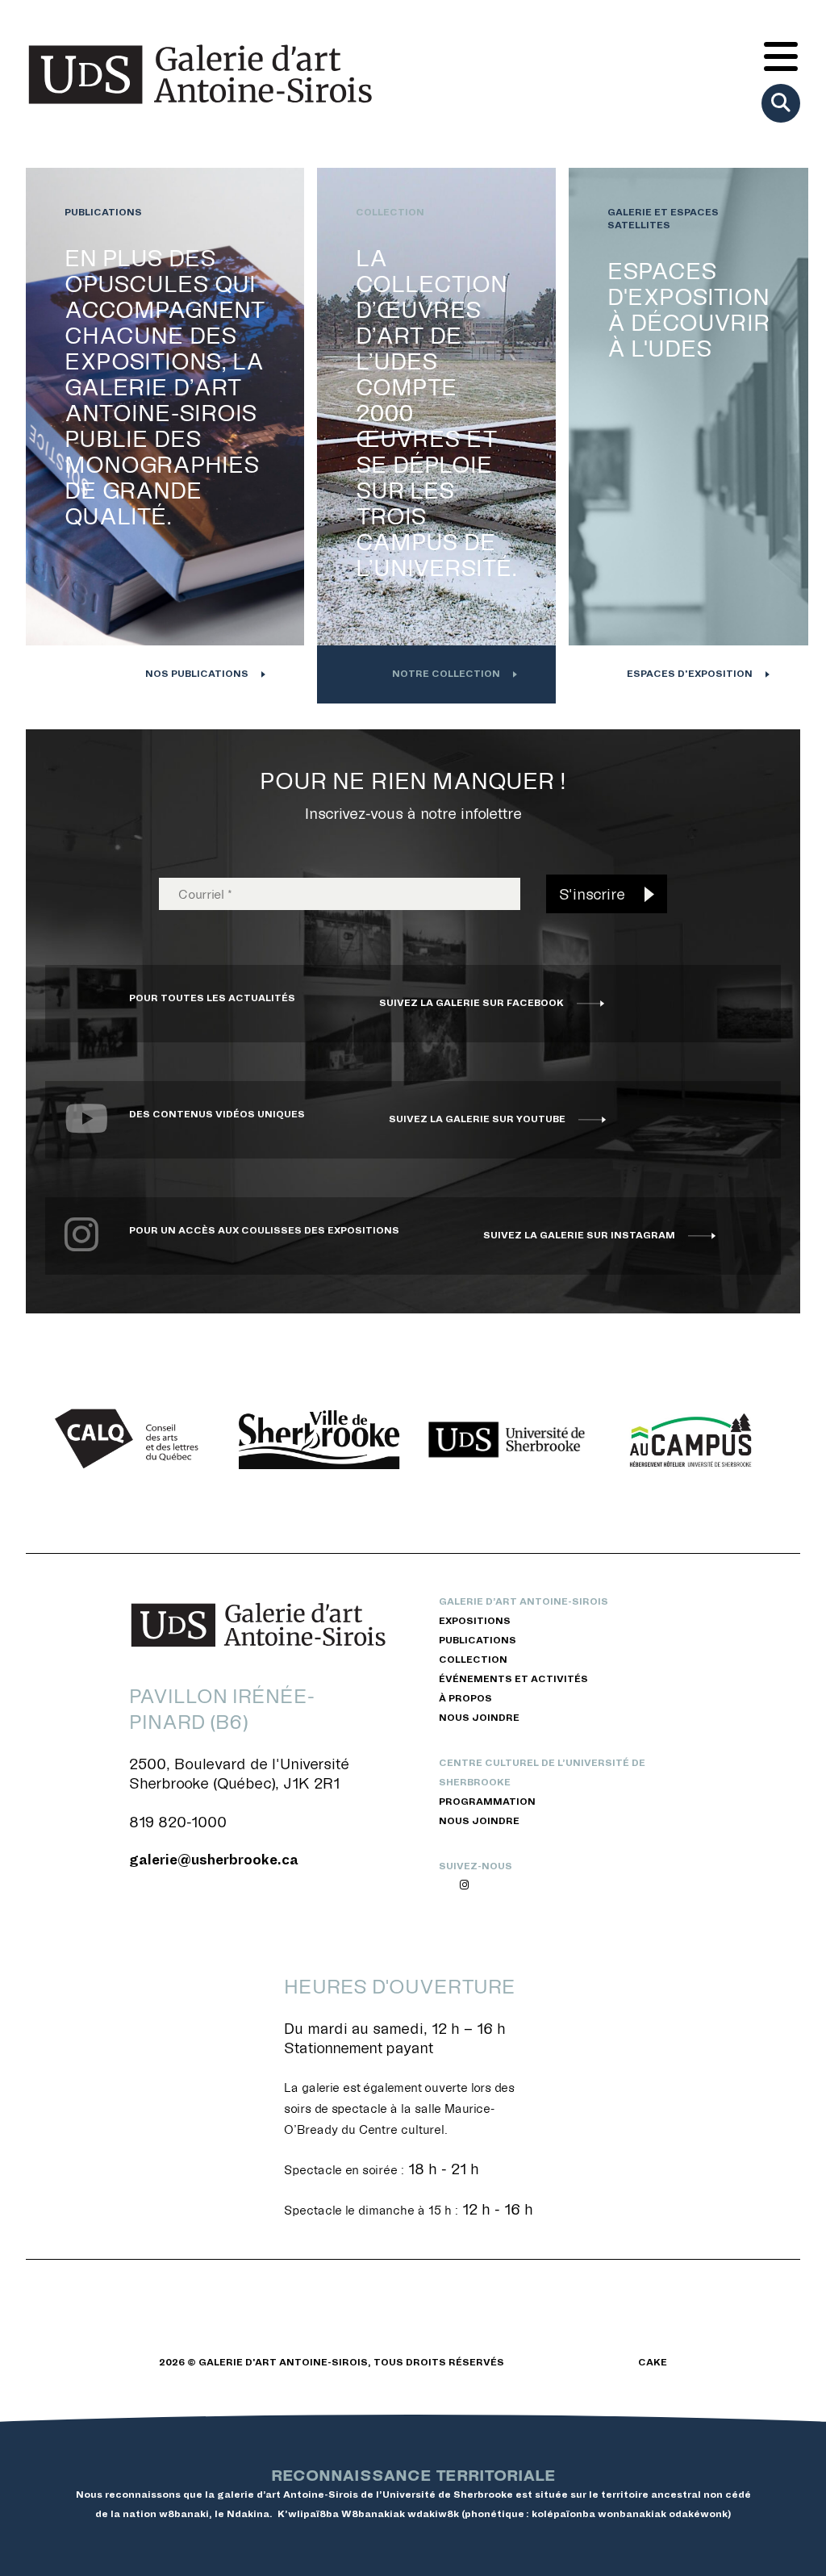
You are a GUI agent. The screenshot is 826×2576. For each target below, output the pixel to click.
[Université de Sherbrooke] (507, 1440)
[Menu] (781, 58)
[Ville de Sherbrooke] (319, 1440)
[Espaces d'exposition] (688, 436)
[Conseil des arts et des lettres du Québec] (132, 1440)
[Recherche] (781, 103)
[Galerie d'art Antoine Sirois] (200, 74)
